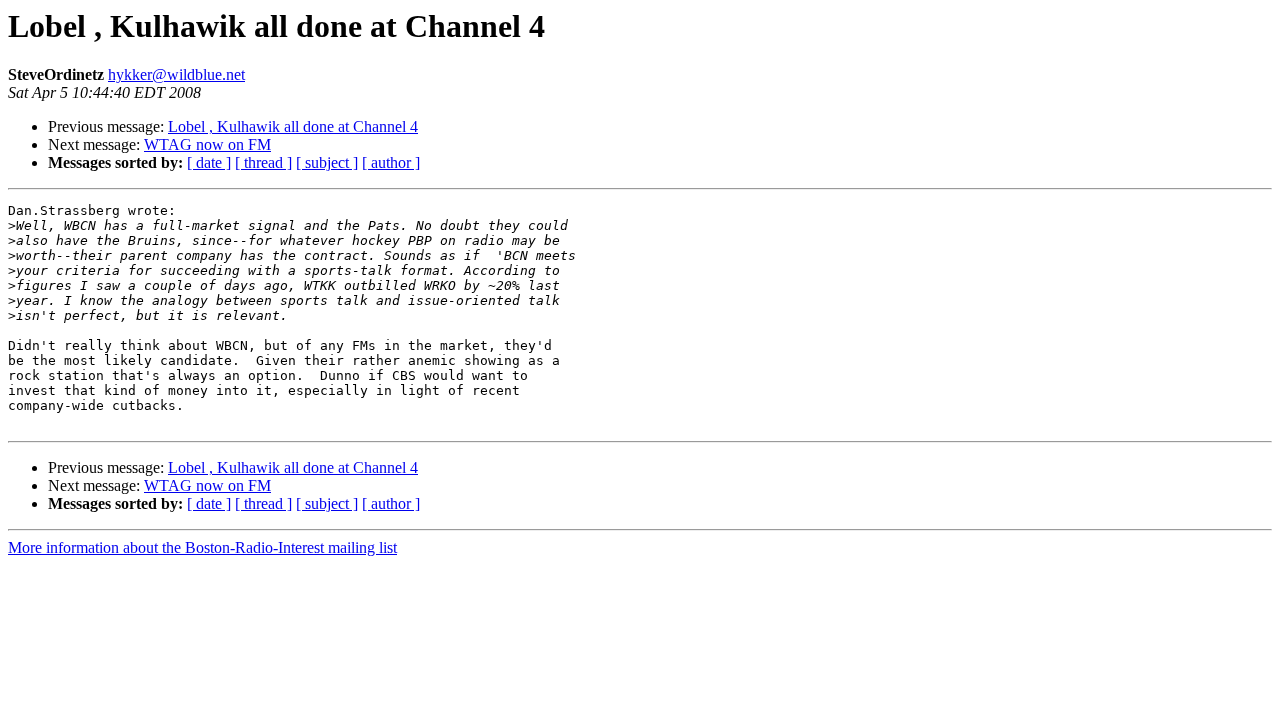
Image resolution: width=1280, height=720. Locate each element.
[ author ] (391, 162)
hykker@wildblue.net (176, 74)
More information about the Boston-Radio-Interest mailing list (202, 547)
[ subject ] (327, 162)
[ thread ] (263, 162)
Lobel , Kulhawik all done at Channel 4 (293, 126)
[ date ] (209, 162)
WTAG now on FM (207, 144)
